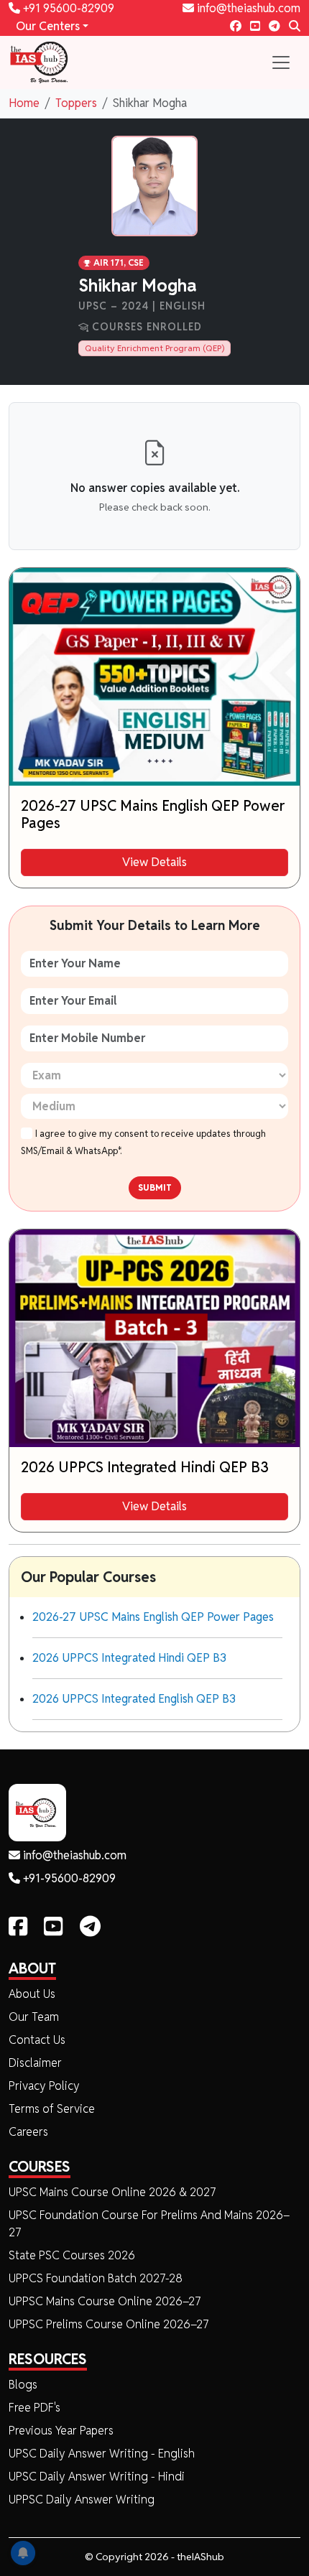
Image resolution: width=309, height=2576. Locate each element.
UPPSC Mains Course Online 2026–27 (105, 2301)
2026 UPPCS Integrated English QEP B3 (134, 1699)
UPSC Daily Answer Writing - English (102, 2454)
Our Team (34, 2017)
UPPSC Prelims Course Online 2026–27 (109, 2324)
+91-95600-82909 (68, 1878)
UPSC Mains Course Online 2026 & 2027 (112, 2192)
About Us (32, 1994)
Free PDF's (34, 2408)
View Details (154, 862)
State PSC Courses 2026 (72, 2255)
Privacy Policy (44, 2086)
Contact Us (37, 2040)
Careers (28, 2132)
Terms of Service (52, 2109)
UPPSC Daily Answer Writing (82, 2500)
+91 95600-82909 (67, 8)
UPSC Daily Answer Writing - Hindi (97, 2477)
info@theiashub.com (247, 8)
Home (24, 103)
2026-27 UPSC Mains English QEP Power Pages (153, 1617)
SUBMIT (155, 1187)
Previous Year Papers (61, 2431)
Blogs (23, 2385)
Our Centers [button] (48, 26)
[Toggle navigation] (281, 62)
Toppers (76, 103)
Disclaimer (35, 2063)
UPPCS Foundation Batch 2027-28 (96, 2278)
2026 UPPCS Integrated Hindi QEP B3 (129, 1658)
